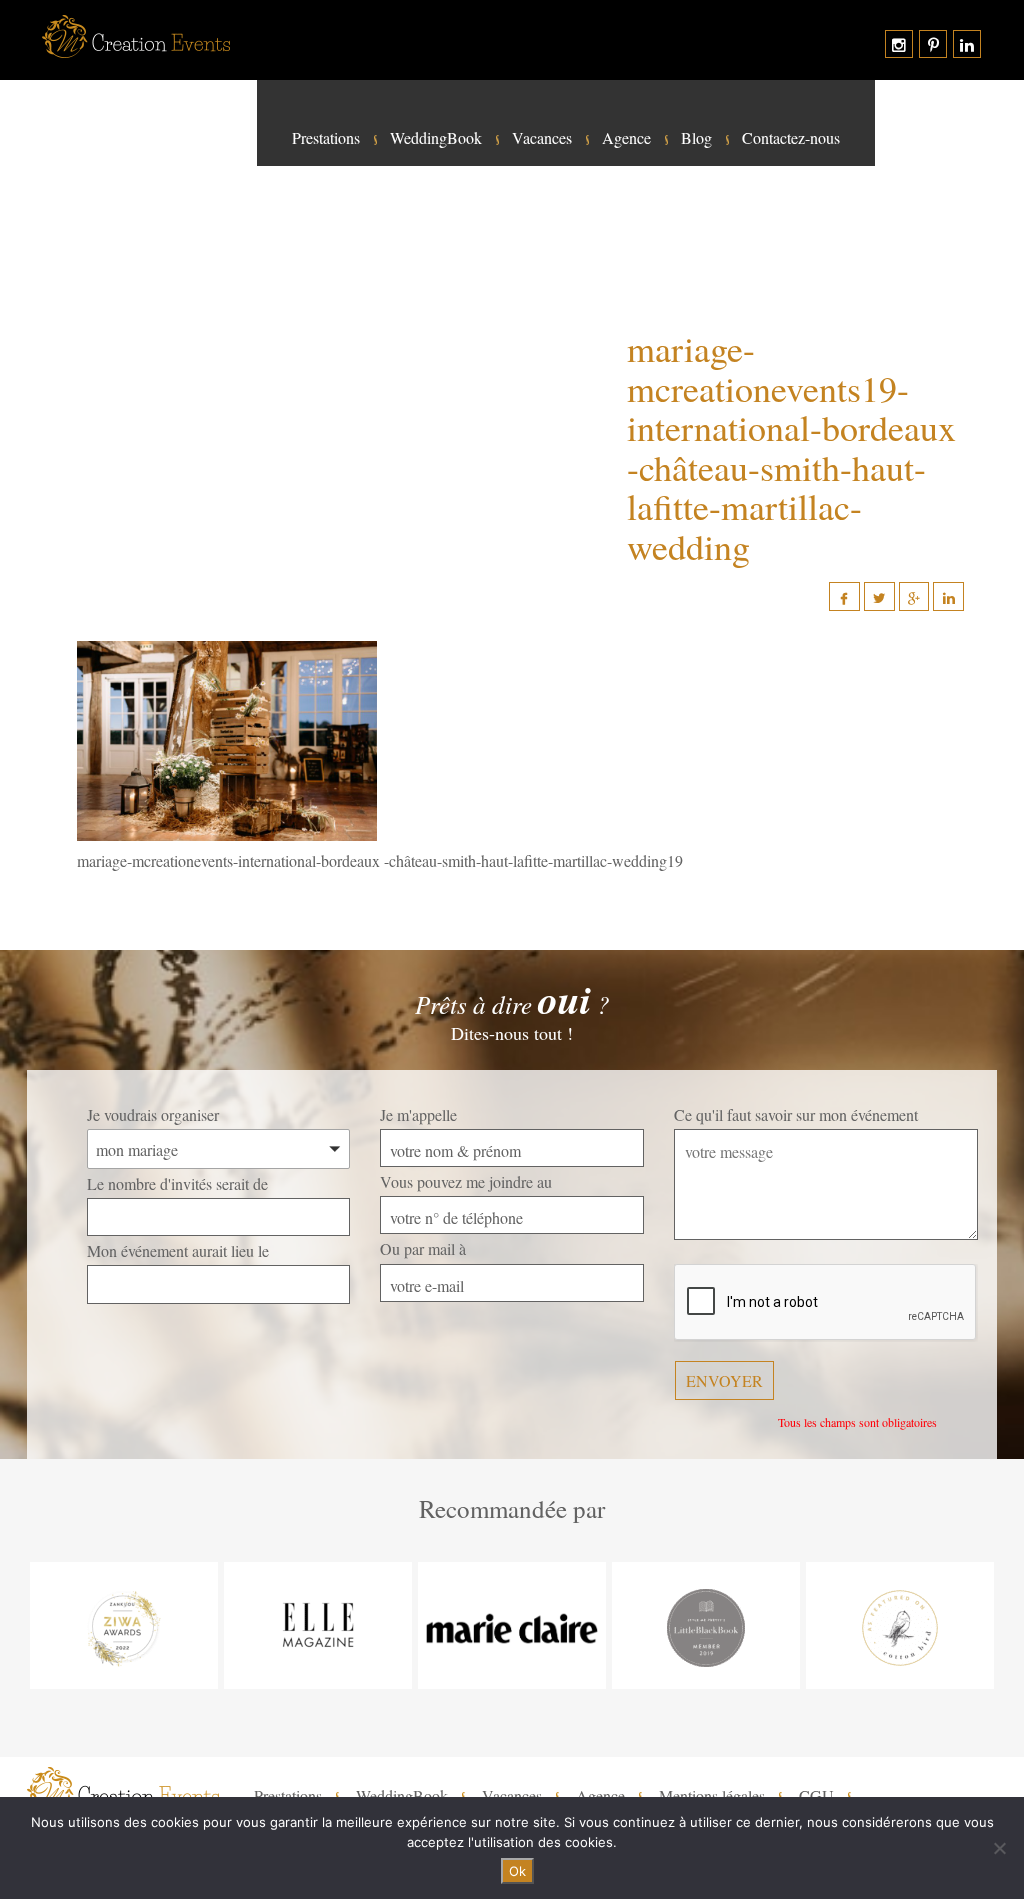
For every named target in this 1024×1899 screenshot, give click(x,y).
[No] (999, 1848)
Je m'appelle (418, 1114)
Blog (696, 138)
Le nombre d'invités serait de (177, 1183)
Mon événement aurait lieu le (178, 1250)
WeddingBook (436, 138)
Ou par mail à (423, 1248)
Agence (626, 138)
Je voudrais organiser (153, 1114)
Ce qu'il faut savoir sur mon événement (796, 1114)
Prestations (326, 138)
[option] (124, 1625)
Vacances (542, 138)
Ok (517, 1871)
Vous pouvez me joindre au (466, 1181)
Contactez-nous (791, 138)
